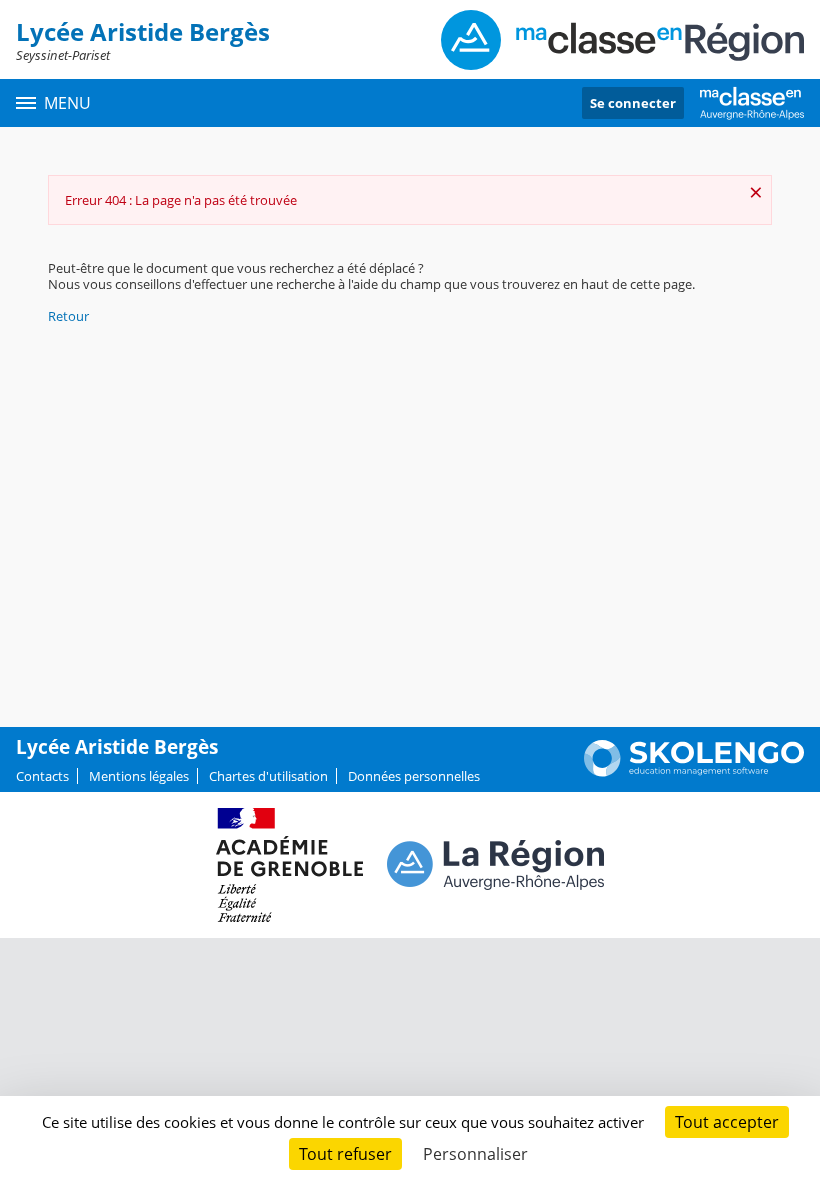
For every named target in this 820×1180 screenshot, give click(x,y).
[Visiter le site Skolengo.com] (694, 772)
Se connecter (633, 103)
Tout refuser (345, 1154)
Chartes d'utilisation (268, 776)
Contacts (42, 776)
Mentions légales (139, 776)
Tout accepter (727, 1122)
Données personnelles (414, 776)
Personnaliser (475, 1154)
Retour (68, 316)
